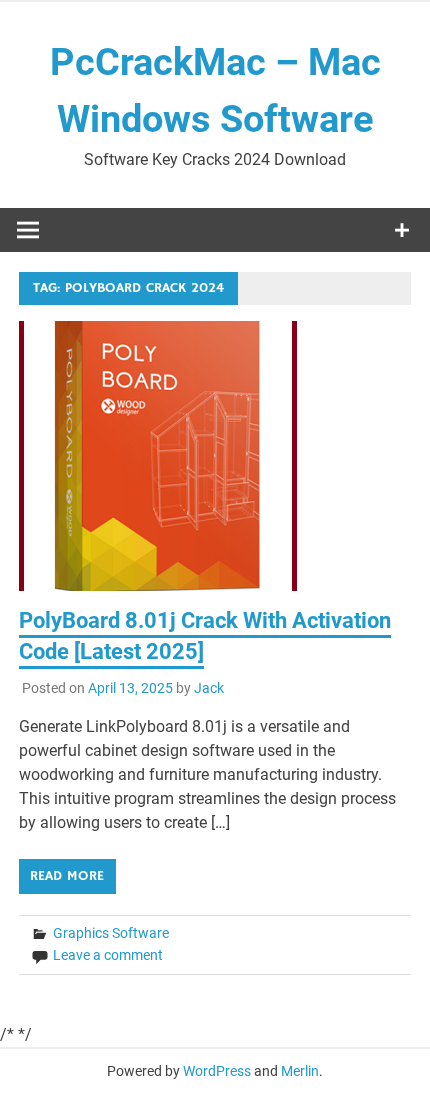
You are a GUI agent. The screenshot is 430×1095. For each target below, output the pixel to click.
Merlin (300, 1071)
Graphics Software (111, 933)
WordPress (217, 1071)
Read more (67, 876)
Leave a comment (108, 955)
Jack (209, 688)
